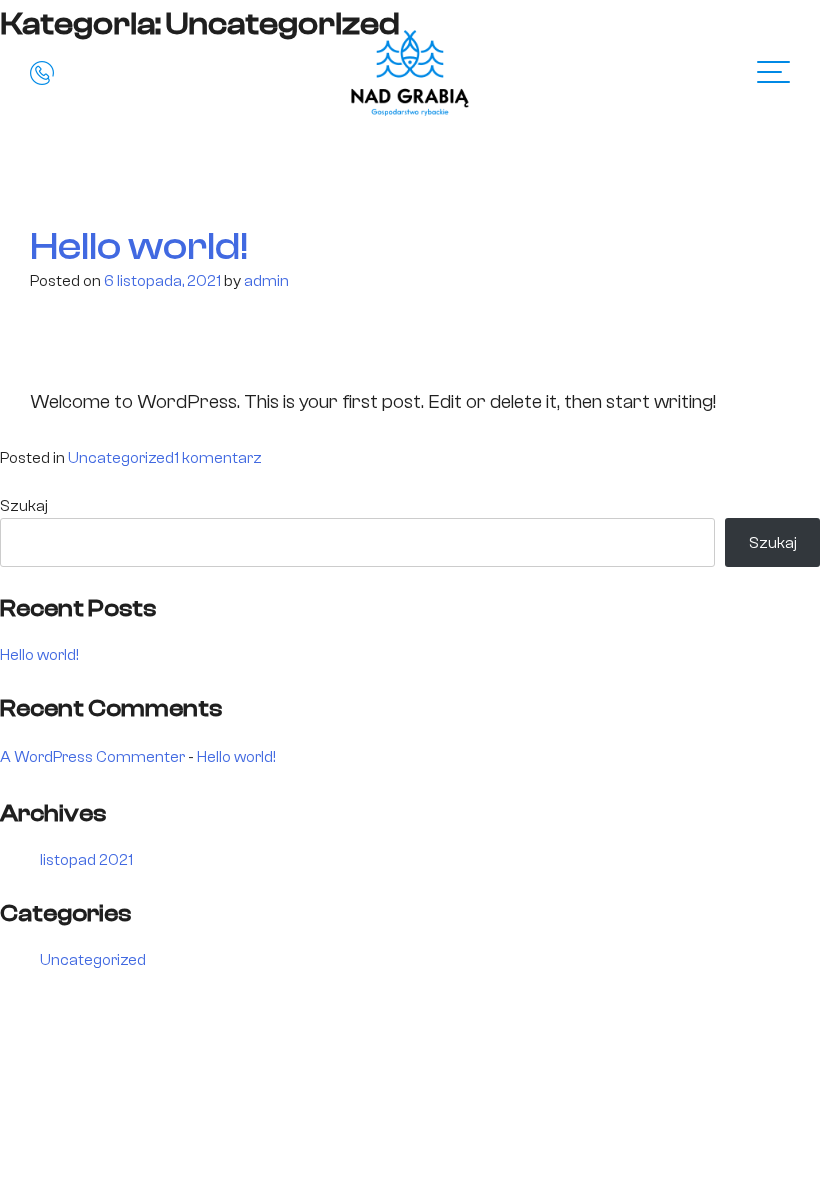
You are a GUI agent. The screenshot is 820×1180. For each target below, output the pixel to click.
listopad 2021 (86, 860)
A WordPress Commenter (92, 757)
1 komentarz (218, 458)
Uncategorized (121, 458)
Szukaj (24, 506)
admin (266, 281)
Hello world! (139, 246)
